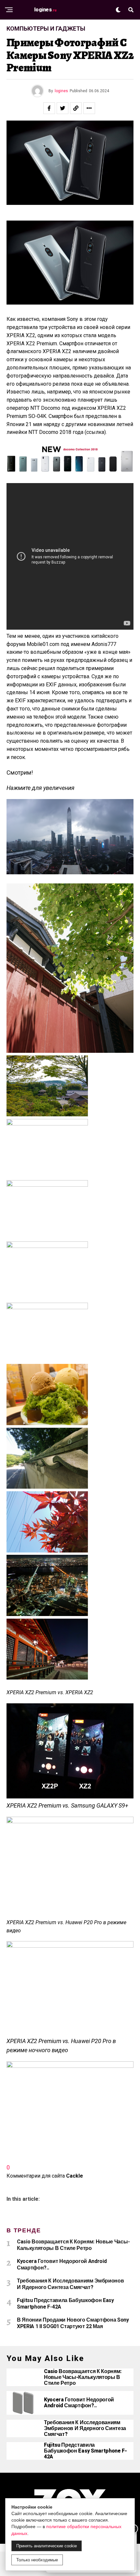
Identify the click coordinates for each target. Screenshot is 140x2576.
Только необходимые (37, 2560)
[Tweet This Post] (63, 108)
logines (61, 91)
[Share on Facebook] (49, 108)
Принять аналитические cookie (47, 2546)
